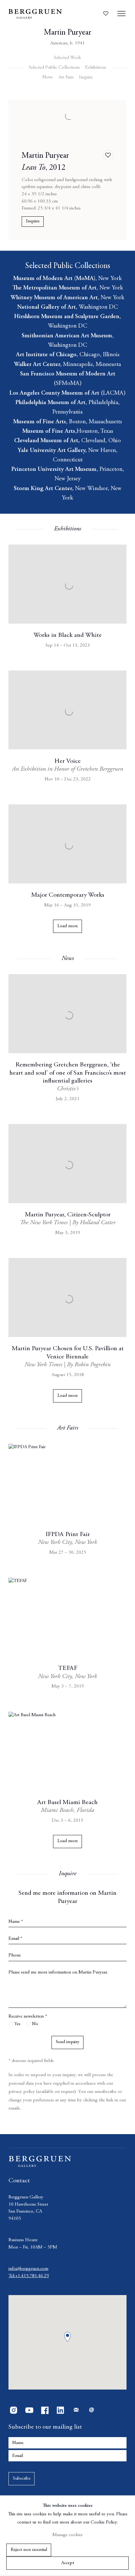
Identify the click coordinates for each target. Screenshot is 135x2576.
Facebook (45, 2410)
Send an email (92, 2410)
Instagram (13, 2410)
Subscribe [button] (22, 2479)
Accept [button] (68, 2563)
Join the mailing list (76, 2410)
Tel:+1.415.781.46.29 (29, 2276)
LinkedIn (60, 2410)
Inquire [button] (86, 77)
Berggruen (38, 14)
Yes (17, 2024)
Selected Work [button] (67, 58)
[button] (108, 155)
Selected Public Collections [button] (54, 68)
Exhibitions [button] (96, 68)
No (35, 2024)
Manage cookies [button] (67, 2535)
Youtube (29, 2410)
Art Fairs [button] (66, 77)
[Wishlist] (107, 12)
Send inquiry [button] (68, 2042)
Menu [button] (121, 14)
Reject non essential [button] (29, 2550)
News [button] (48, 77)
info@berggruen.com (28, 2269)
